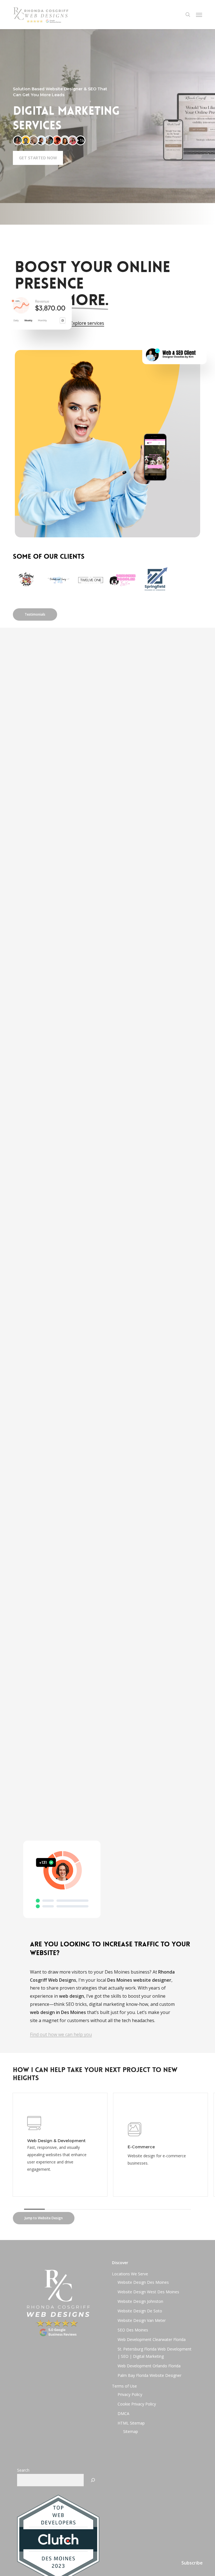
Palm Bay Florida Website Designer (149, 2375)
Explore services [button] (87, 323)
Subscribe (192, 2563)
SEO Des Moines (133, 2330)
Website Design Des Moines (143, 2282)
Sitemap (131, 2431)
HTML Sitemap (131, 2423)
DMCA (123, 2413)
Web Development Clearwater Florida (152, 2339)
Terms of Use (124, 2386)
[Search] (93, 2480)
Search (23, 2470)
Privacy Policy (130, 2394)
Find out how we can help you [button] (61, 2035)
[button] (199, 15)
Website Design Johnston (140, 2301)
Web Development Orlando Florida (149, 2366)
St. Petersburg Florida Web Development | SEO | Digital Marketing (155, 2353)
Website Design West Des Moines (148, 2292)
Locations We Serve (130, 2274)
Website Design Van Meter (142, 2320)
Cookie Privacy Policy (137, 2404)
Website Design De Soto (140, 2311)
